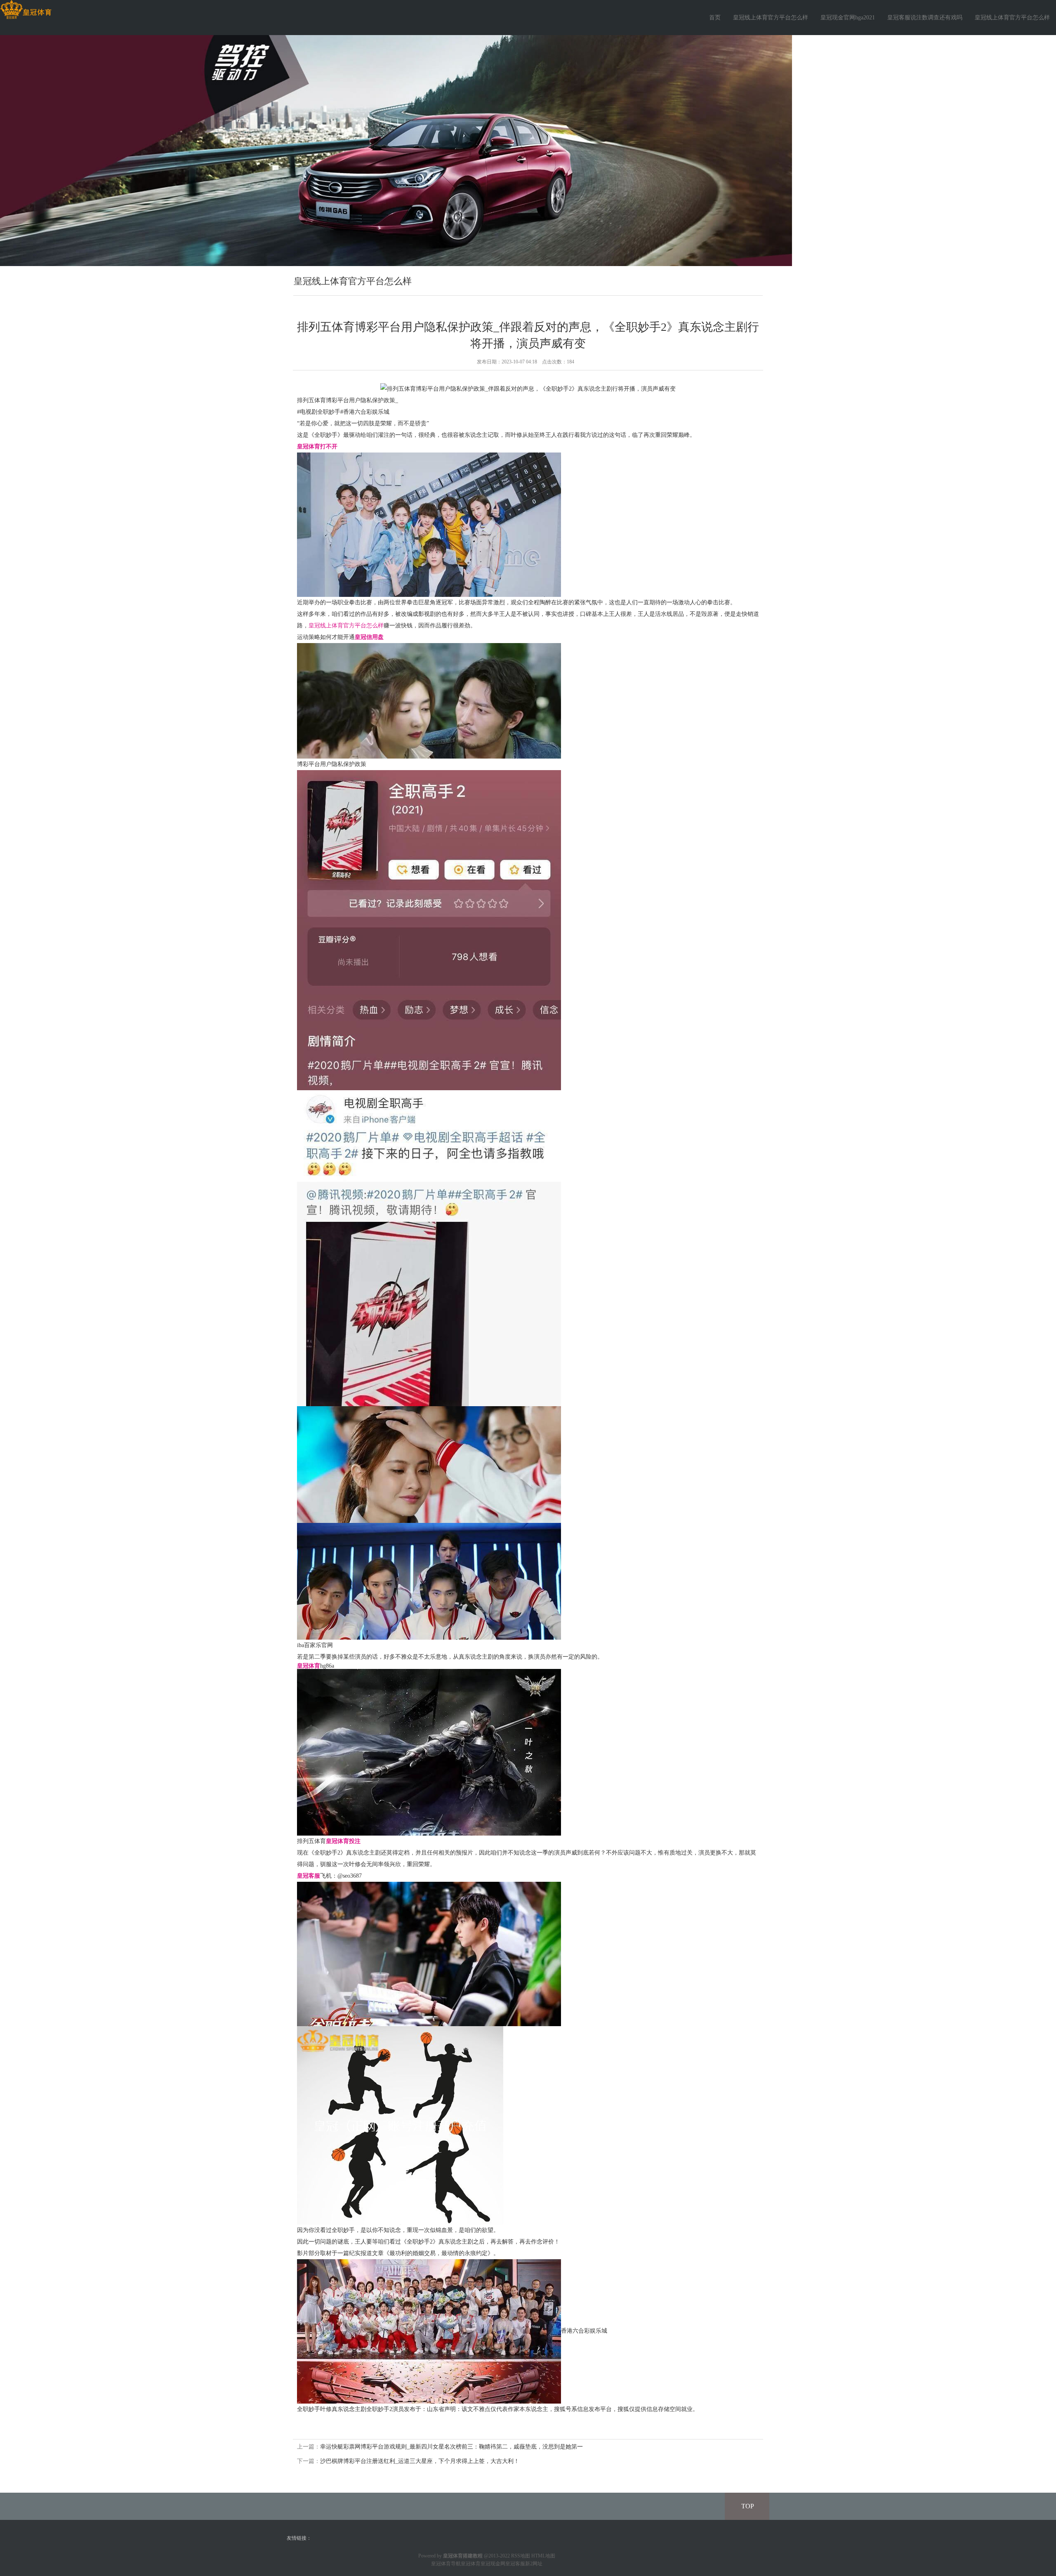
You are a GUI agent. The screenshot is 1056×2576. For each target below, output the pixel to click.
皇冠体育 (471, 2564)
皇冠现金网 (493, 2564)
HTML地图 (543, 2556)
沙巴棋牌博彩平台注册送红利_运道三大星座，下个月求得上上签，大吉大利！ (420, 2461)
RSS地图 (521, 2556)
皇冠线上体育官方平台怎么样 (771, 18)
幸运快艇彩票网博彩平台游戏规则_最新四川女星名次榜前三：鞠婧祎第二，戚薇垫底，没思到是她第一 (451, 2447)
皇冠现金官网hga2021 (848, 18)
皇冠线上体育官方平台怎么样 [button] (1012, 18)
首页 (715, 18)
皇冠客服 (515, 2564)
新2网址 (534, 2564)
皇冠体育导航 (446, 2564)
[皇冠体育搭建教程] (26, 10)
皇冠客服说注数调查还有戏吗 (925, 18)
